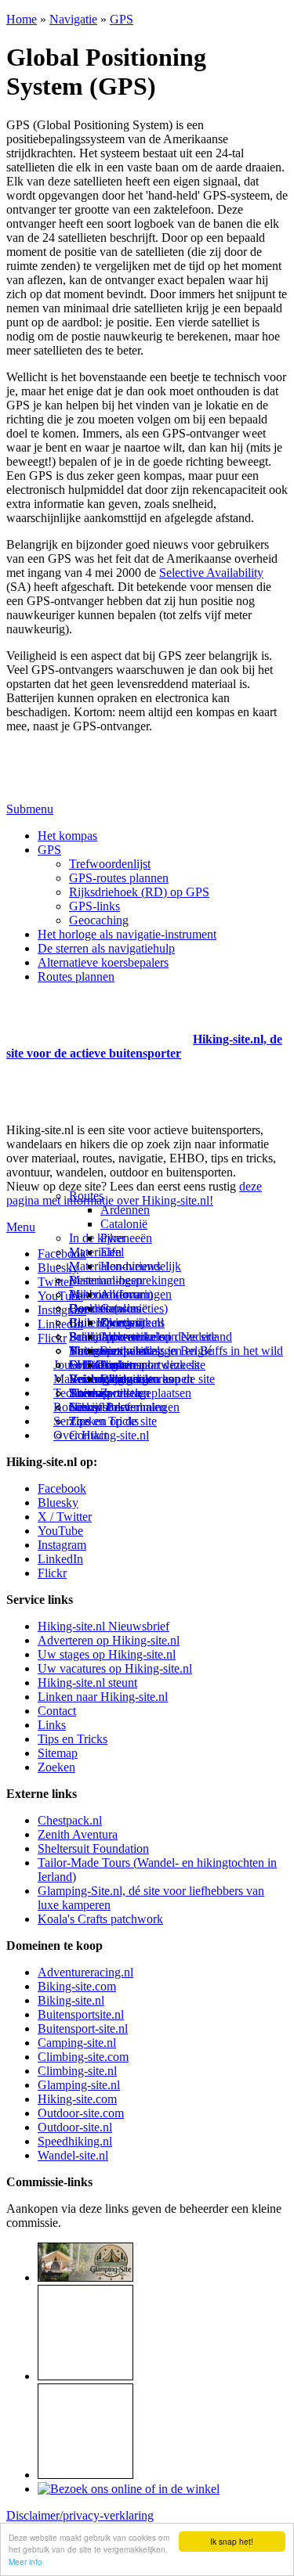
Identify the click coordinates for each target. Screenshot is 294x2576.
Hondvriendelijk (141, 1266)
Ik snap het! (232, 2541)
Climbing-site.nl (77, 2071)
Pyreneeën (126, 1238)
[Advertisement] (98, 1020)
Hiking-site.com (77, 2099)
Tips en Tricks (73, 1739)
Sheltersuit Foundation (93, 1848)
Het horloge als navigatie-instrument (127, 934)
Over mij (122, 1322)
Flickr (52, 1338)
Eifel (112, 1252)
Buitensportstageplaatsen (130, 1393)
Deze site (92, 1308)
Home (22, 19)
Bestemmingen (106, 1280)
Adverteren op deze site (159, 1337)
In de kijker (97, 1238)
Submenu (30, 809)
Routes (86, 1196)
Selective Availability (211, 573)
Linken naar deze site (153, 1365)
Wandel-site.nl (73, 2155)
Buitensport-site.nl (83, 2028)
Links (52, 1725)
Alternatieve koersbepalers (103, 962)
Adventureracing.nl (85, 1972)
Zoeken (56, 1767)
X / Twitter (65, 1517)
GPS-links (94, 906)
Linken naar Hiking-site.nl (103, 1697)
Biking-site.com (77, 1986)
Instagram (62, 1310)
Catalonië (124, 1224)
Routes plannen (76, 976)
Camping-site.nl (77, 2043)
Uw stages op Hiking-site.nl (107, 1654)
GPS (122, 19)
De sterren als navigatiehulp (106, 948)
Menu (21, 1227)
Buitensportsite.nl (81, 2014)
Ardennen (125, 1210)
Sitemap (89, 1393)
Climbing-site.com (83, 2057)
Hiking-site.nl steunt (87, 1683)
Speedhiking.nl (75, 2141)
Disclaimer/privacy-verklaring (80, 2515)
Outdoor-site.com (81, 2113)
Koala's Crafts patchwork (100, 1919)
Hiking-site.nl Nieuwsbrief (103, 1626)
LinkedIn (60, 1559)
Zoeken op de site (113, 1421)
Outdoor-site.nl (75, 2127)
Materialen (95, 1252)
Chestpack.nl (70, 1820)
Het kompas (67, 836)
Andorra (121, 1294)
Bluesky (58, 1502)
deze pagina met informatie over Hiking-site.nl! (134, 1193)
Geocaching (99, 920)
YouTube (60, 1531)
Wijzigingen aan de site (158, 1379)
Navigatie (73, 19)
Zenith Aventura (78, 1834)
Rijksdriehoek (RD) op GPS (139, 892)
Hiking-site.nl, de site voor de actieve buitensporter (144, 1046)
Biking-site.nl (71, 2000)
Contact (88, 1435)
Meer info (25, 2562)
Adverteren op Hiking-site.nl (109, 1640)
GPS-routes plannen (119, 878)
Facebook (62, 1254)
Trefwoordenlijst (110, 864)
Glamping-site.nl (79, 2085)
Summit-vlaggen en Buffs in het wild (192, 1351)
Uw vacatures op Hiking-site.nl (115, 1668)
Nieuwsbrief (100, 1407)
